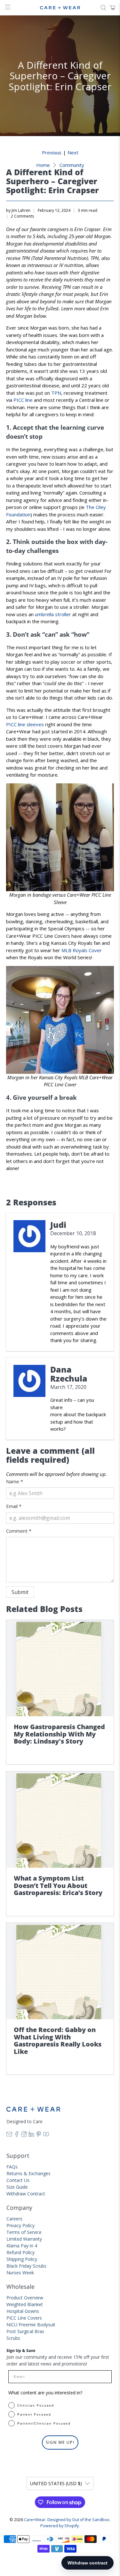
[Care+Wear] (60, 8)
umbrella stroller (53, 614)
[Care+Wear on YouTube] (46, 2135)
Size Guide (17, 2187)
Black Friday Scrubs (26, 2266)
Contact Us (18, 2180)
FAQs (12, 2167)
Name (15, 1481)
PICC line (23, 400)
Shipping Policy (22, 2259)
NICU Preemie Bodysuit (31, 2325)
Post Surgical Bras (25, 2331)
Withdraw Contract (26, 2194)
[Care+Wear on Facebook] (17, 2135)
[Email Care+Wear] (9, 2135)
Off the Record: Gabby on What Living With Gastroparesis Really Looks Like (58, 2041)
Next (73, 153)
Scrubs (13, 2338)
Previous (52, 153)
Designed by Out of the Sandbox (78, 2520)
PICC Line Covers (24, 2318)
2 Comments (22, 216)
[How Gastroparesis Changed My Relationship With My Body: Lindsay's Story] (60, 1668)
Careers (14, 2219)
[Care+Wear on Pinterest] (39, 2135)
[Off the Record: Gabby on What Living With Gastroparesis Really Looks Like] (60, 1971)
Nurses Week (20, 2273)
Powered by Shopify (60, 2526)
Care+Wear (35, 2520)
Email (14, 1506)
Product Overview (25, 2298)
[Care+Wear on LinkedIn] (31, 2135)
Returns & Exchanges (28, 2173)
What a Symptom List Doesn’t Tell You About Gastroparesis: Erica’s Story (58, 1885)
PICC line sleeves (25, 724)
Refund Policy (20, 2252)
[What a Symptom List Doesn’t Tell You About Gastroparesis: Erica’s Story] (60, 1820)
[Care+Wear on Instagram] (24, 2135)
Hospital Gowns (23, 2311)
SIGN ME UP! (60, 2442)
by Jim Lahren (18, 210)
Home (43, 165)
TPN (56, 393)
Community (72, 165)
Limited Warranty (24, 2239)
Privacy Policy (20, 2225)
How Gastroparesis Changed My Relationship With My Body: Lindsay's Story (59, 1734)
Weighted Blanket (25, 2304)
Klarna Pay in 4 (22, 2246)
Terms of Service (24, 2232)
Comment (19, 1531)
